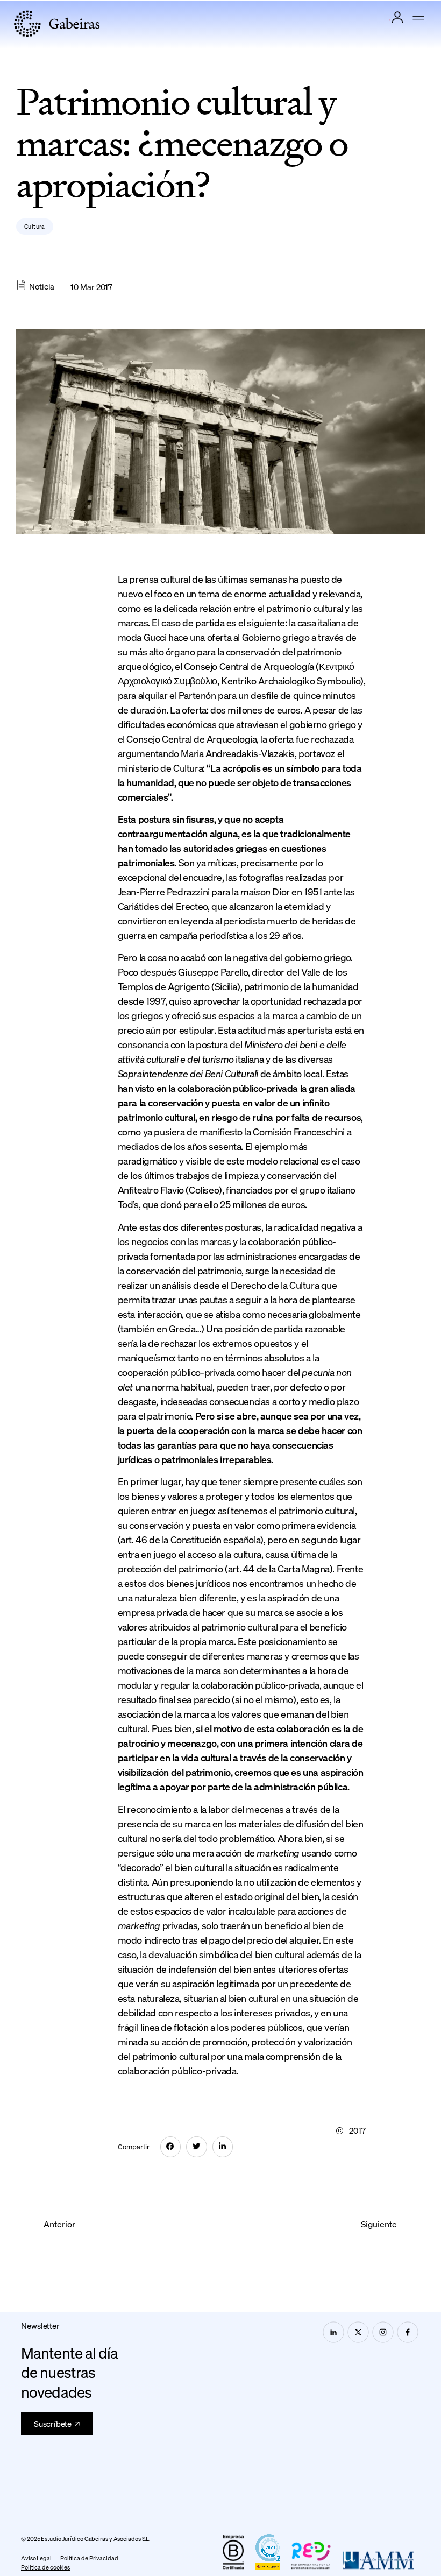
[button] (418, 19)
